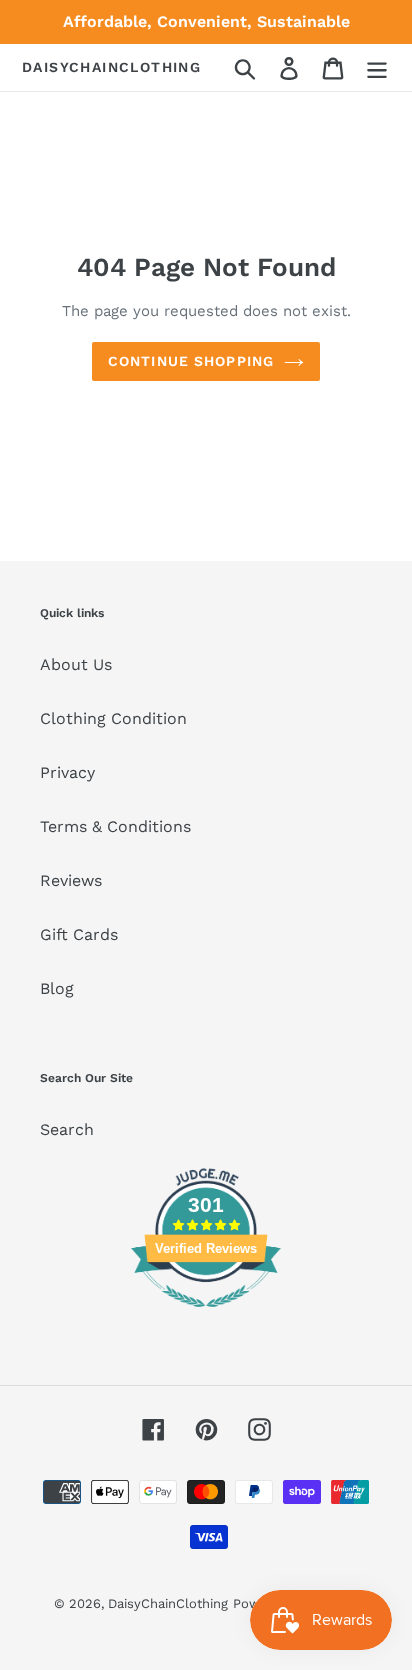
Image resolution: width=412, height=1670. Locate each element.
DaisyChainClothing (111, 67)
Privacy (67, 772)
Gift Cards (79, 934)
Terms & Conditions (115, 826)
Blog (57, 988)
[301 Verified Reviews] (206, 1317)
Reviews (71, 880)
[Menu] (377, 67)
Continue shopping (191, 361)
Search (67, 1129)
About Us (76, 664)
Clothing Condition (113, 718)
